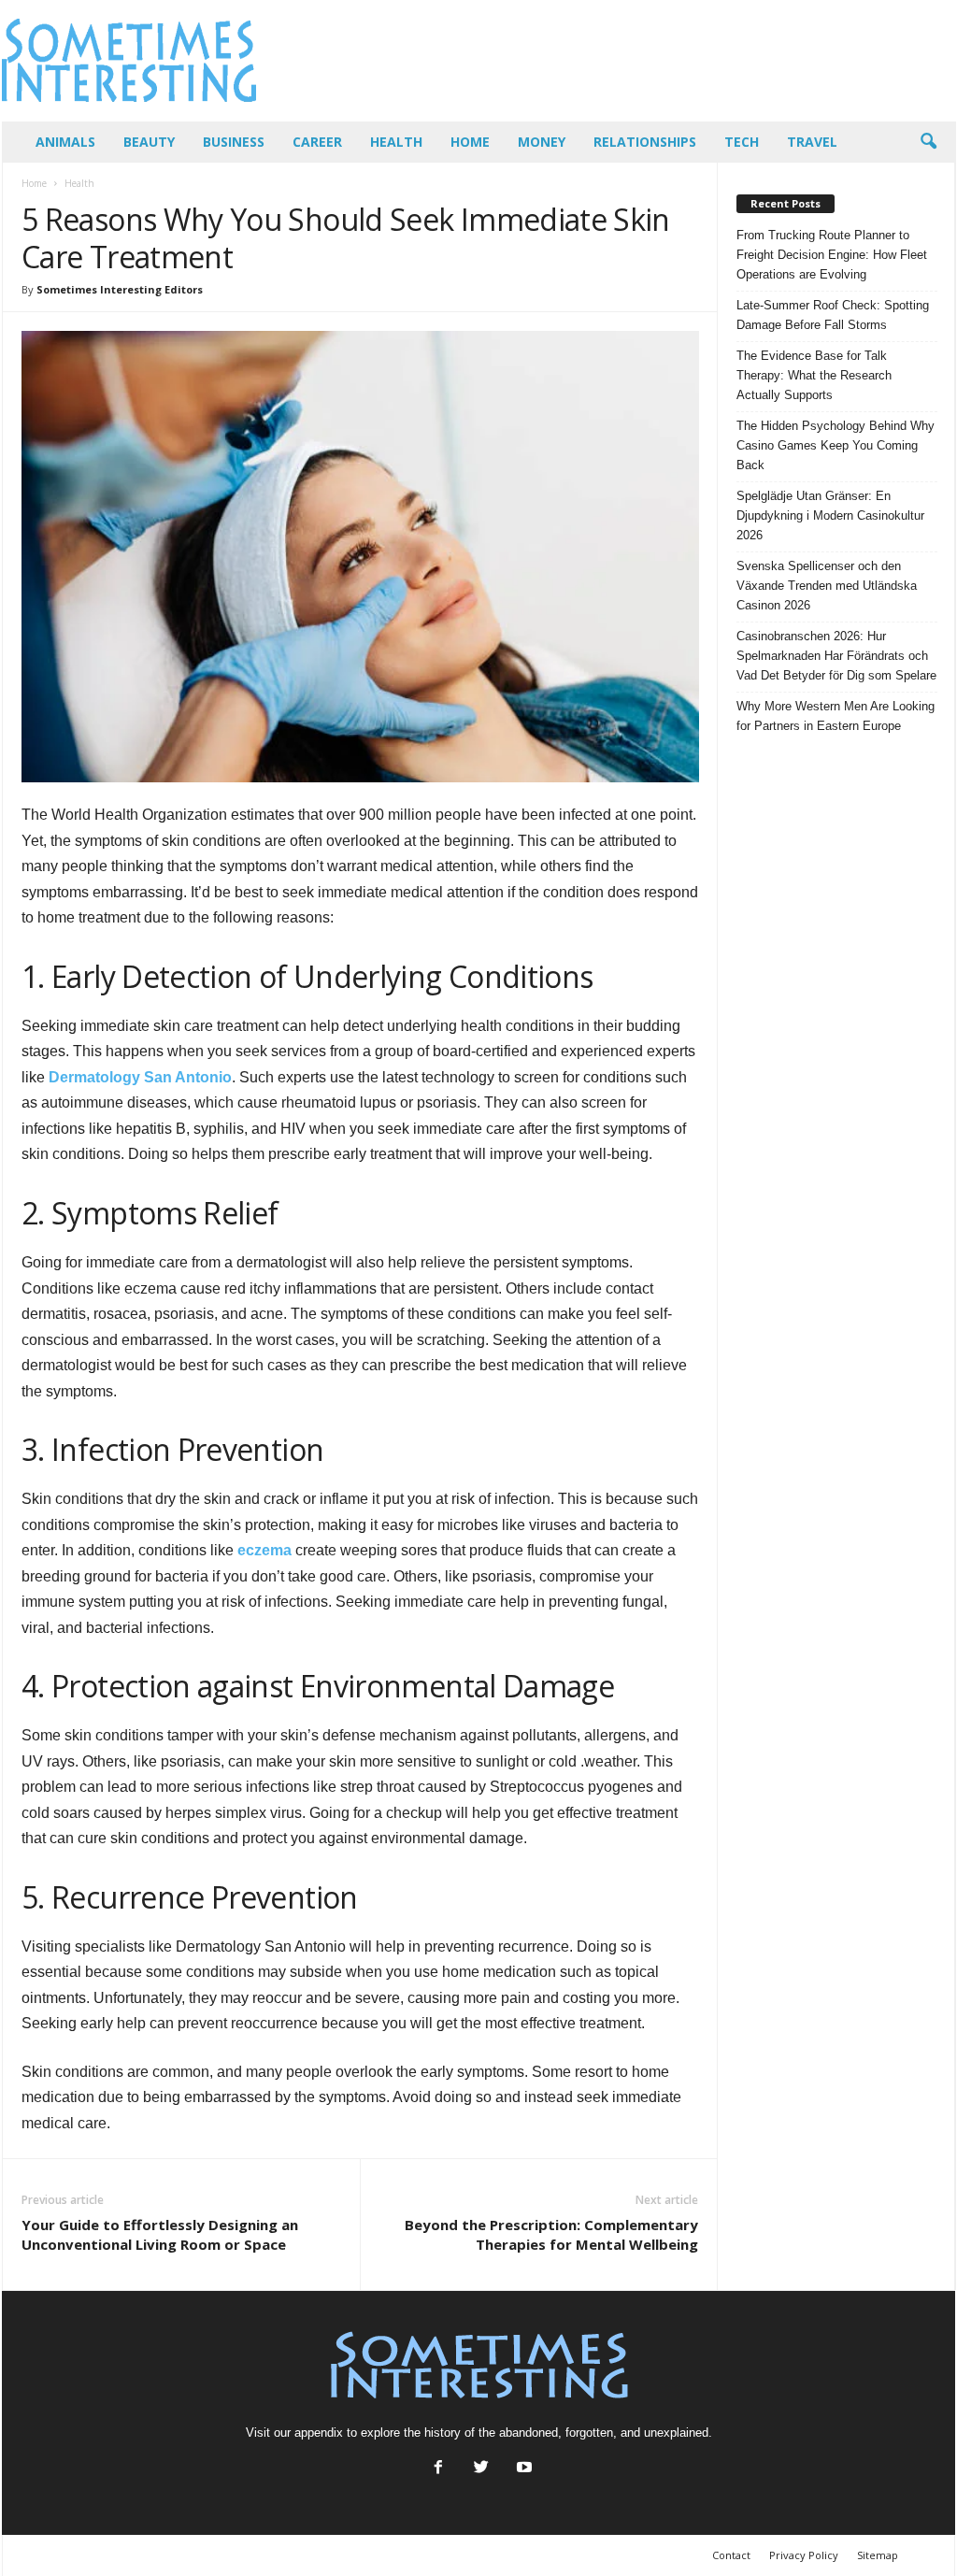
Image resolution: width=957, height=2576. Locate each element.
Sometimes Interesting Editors (120, 289)
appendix (319, 2433)
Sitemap (878, 2555)
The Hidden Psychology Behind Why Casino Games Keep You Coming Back (836, 445)
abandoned (528, 2433)
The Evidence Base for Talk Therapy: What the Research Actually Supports (814, 375)
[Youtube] (522, 2469)
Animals (65, 142)
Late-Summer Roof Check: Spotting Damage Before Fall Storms (833, 315)
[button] (928, 142)
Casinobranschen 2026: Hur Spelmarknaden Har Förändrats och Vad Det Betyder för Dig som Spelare (836, 656)
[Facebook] (438, 2469)
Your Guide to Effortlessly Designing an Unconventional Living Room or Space (160, 2234)
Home (470, 142)
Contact (731, 2555)
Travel (812, 142)
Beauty (149, 142)
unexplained (676, 2433)
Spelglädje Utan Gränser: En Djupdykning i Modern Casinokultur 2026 (830, 515)
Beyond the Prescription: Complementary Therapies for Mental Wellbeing (551, 2234)
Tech (742, 142)
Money (542, 142)
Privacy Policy (804, 2555)
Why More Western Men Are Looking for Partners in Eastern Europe (836, 716)
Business (234, 142)
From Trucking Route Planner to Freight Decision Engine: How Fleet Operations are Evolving (832, 255)
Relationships (645, 142)
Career (317, 142)
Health (396, 142)
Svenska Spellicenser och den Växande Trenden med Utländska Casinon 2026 (827, 586)
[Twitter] (481, 2469)
